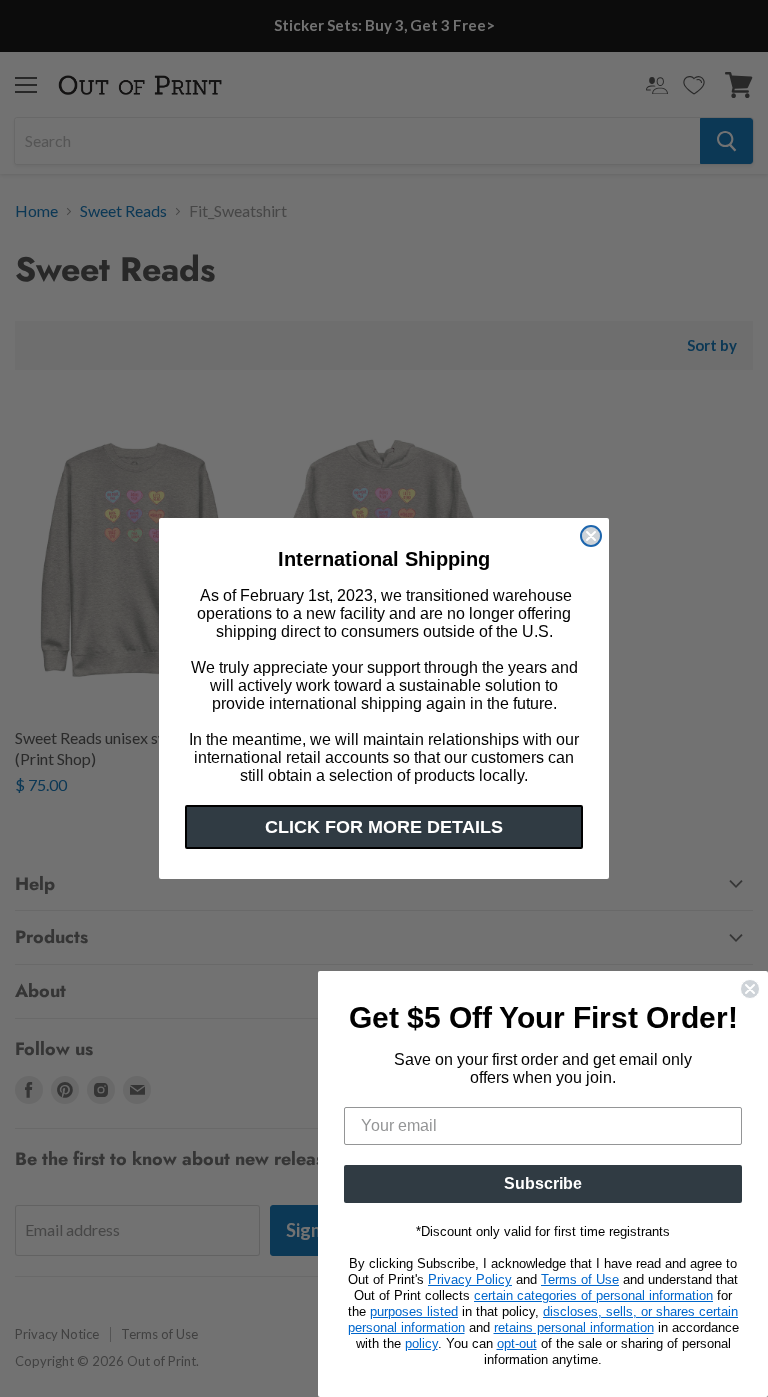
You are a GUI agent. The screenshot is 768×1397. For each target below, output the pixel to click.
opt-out (517, 1343)
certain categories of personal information (593, 1295)
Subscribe (543, 1183)
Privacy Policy (470, 1279)
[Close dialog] (591, 536)
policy (421, 1343)
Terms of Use (580, 1279)
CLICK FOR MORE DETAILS (384, 827)
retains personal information (574, 1327)
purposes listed (414, 1311)
